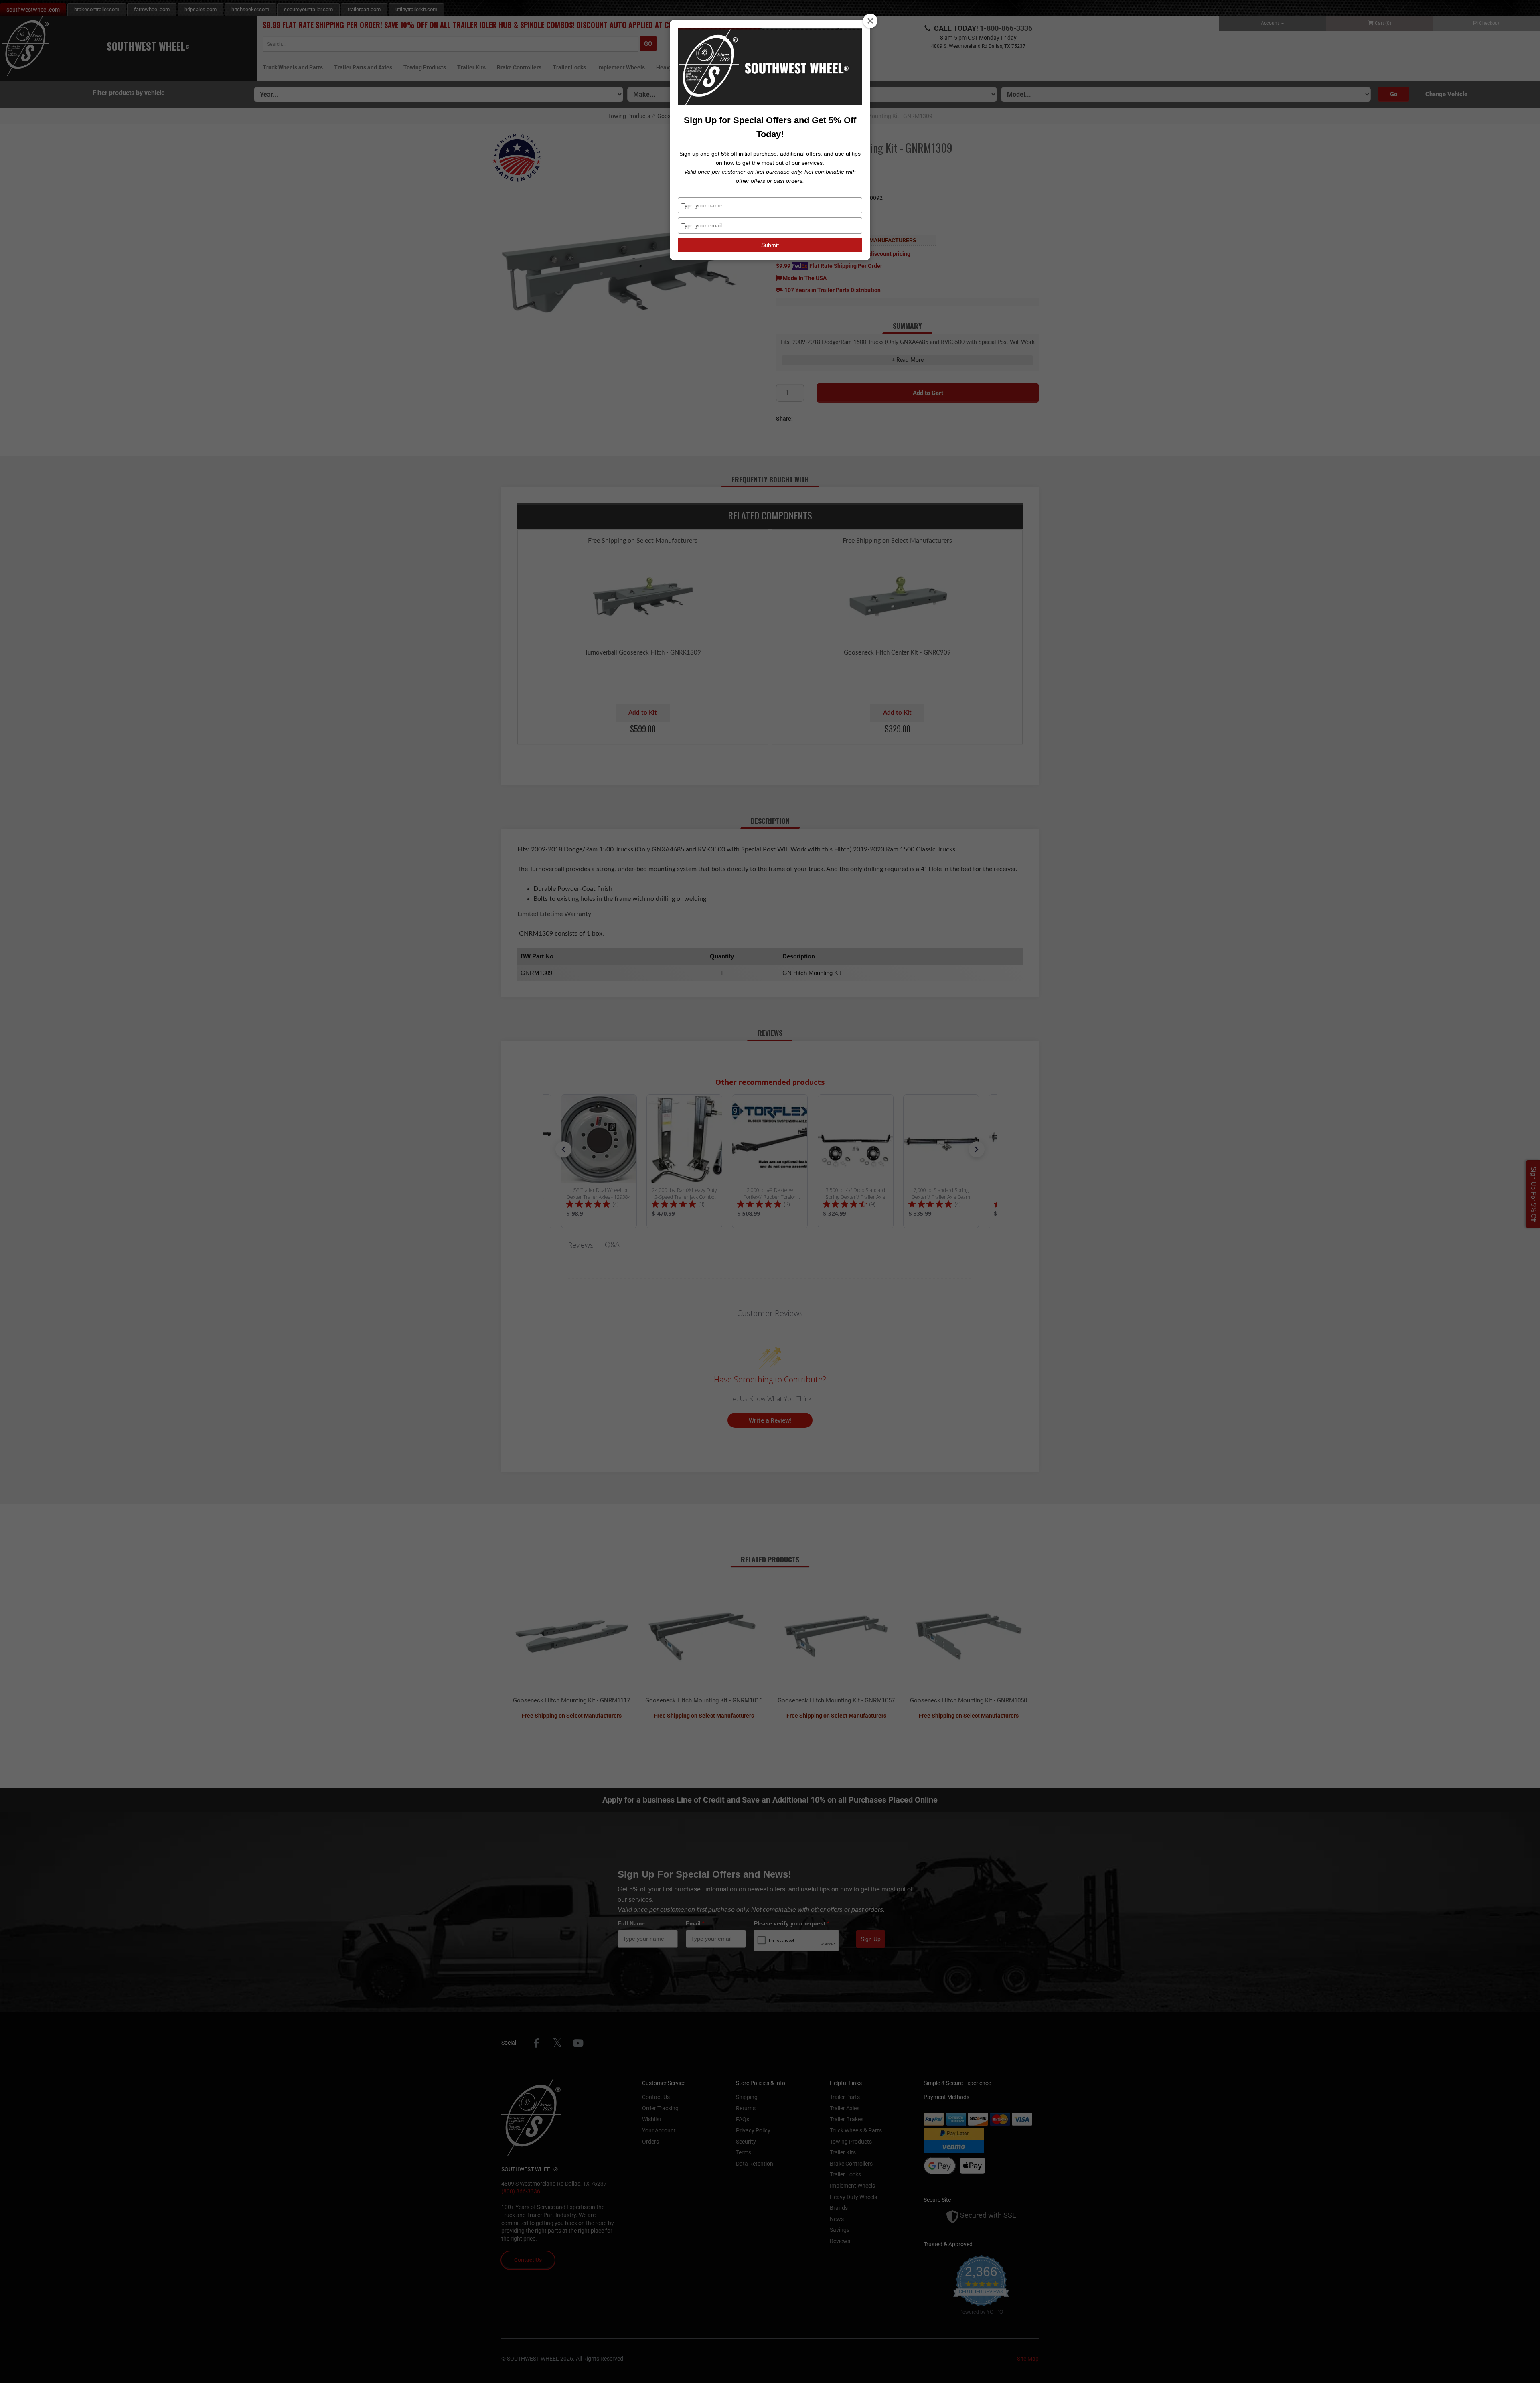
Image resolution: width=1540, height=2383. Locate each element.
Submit (770, 245)
